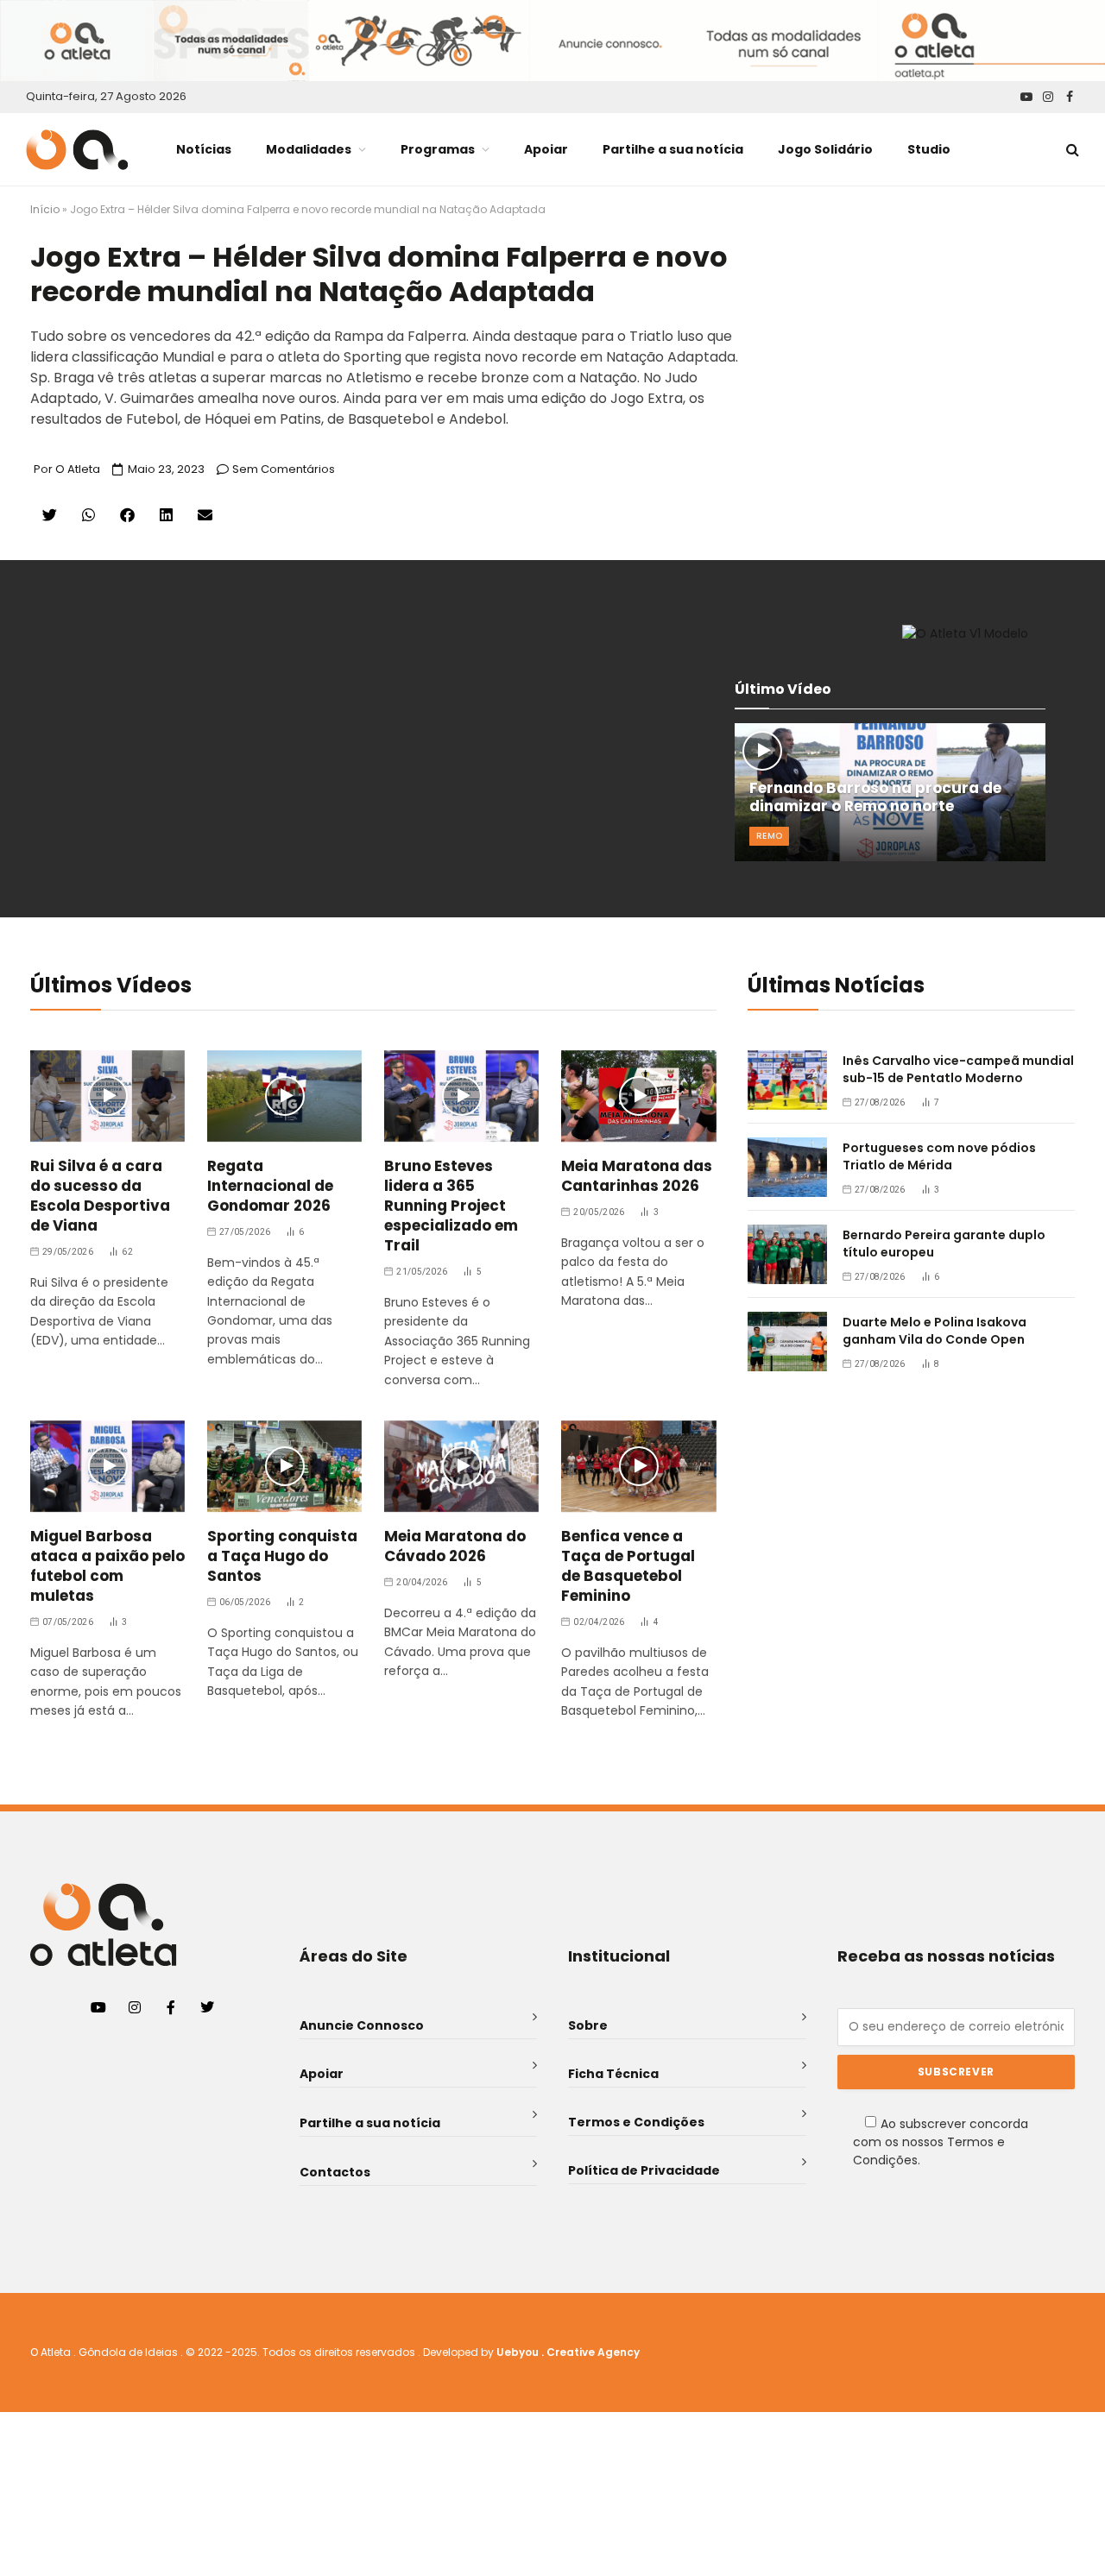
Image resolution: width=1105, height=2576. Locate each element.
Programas (438, 149)
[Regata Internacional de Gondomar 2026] (284, 1096)
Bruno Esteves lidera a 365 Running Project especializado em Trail (451, 1206)
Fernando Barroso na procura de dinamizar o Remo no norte (875, 798)
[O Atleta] (77, 150)
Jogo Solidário (825, 149)
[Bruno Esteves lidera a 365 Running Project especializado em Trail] (461, 1096)
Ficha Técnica (613, 2074)
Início (45, 209)
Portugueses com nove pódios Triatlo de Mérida (939, 1156)
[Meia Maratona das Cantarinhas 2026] (638, 1096)
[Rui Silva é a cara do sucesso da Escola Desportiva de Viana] (107, 1096)
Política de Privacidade (644, 2170)
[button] (50, 515)
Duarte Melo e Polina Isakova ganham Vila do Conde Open (935, 1331)
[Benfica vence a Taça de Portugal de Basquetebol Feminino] (638, 1467)
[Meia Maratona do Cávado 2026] (461, 1467)
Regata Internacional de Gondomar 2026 (270, 1186)
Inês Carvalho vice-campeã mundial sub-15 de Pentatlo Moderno (958, 1069)
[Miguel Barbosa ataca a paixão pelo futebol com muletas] (107, 1467)
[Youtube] (98, 2007)
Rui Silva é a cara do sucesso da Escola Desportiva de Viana (100, 1196)
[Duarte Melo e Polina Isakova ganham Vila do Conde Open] (787, 1342)
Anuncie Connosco (362, 2025)
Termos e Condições (636, 2122)
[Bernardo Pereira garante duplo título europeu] (787, 1254)
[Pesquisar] (1071, 150)
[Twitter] (207, 2007)
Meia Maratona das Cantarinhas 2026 (637, 1176)
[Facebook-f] (171, 2007)
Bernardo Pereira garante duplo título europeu (944, 1244)
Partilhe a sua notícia (673, 149)
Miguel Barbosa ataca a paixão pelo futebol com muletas (107, 1566)
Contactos (335, 2172)
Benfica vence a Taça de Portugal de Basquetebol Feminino (628, 1566)
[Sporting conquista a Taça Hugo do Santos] (284, 1467)
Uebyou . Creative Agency (568, 2352)
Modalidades (309, 149)
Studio (929, 149)
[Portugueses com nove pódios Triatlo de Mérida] (787, 1167)
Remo (769, 836)
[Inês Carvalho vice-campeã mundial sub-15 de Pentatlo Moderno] (787, 1080)
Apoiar (546, 149)
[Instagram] (135, 2007)
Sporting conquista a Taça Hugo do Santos (282, 1556)
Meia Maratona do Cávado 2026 (455, 1546)
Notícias (204, 149)
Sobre (588, 2025)
